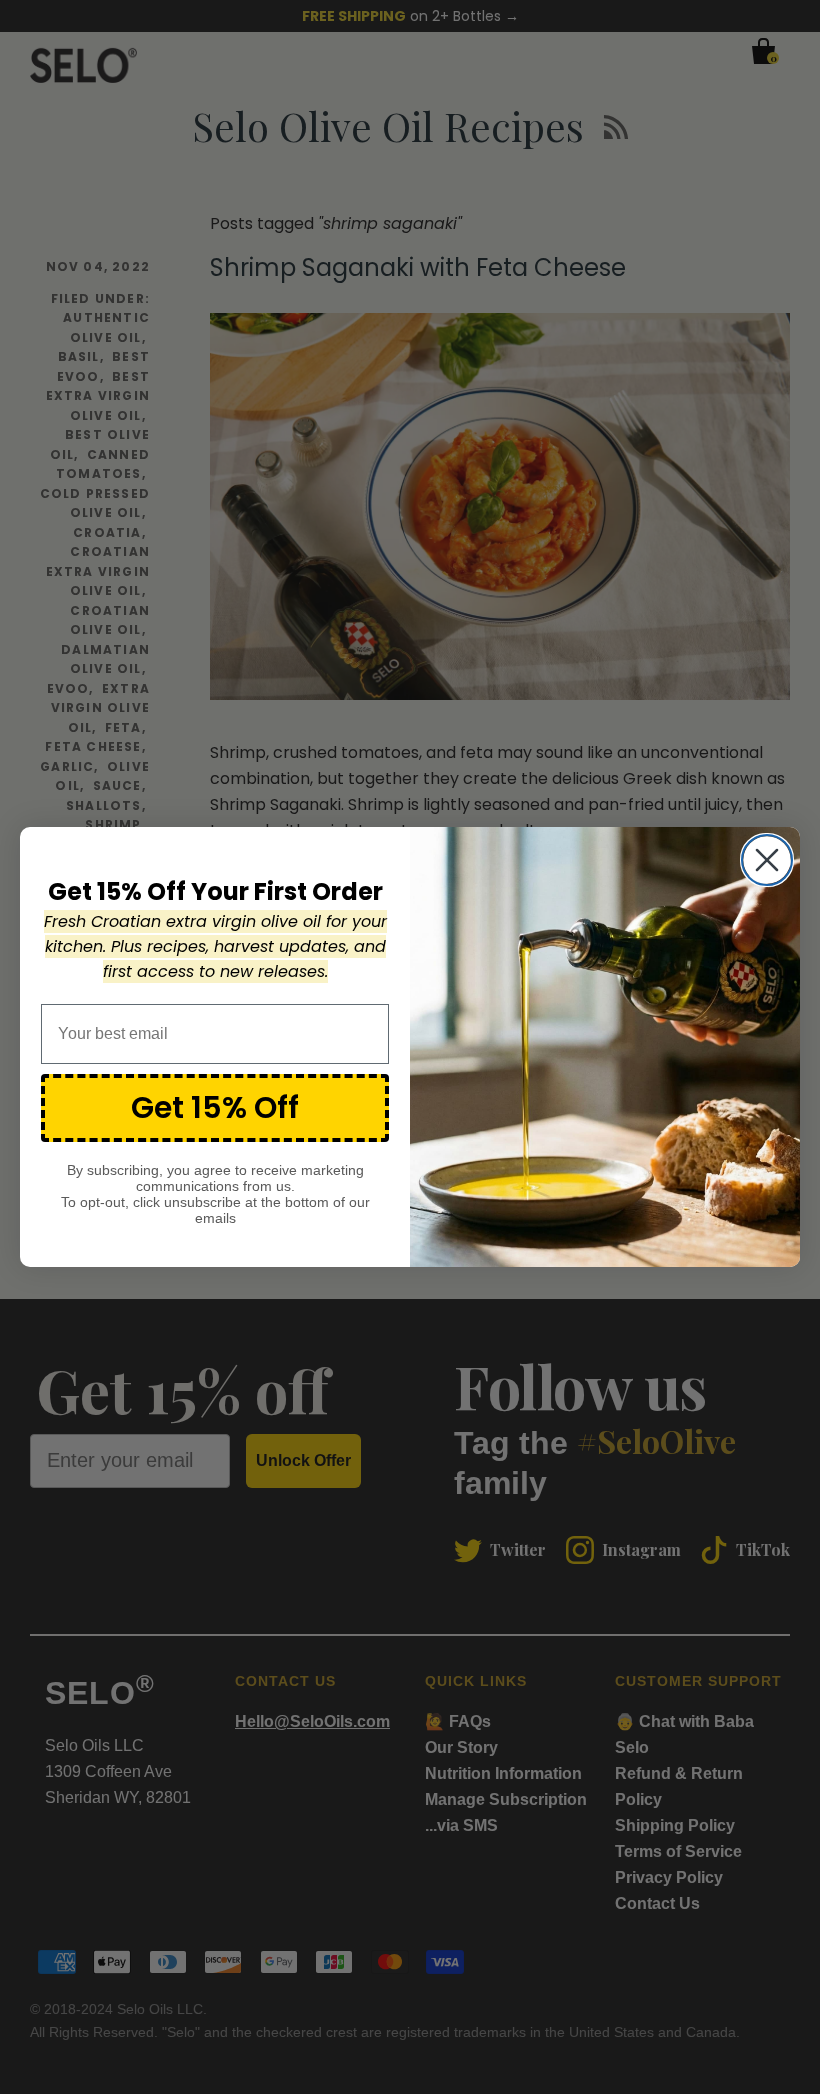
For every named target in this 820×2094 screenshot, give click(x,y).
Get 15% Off (215, 1107)
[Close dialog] (767, 860)
